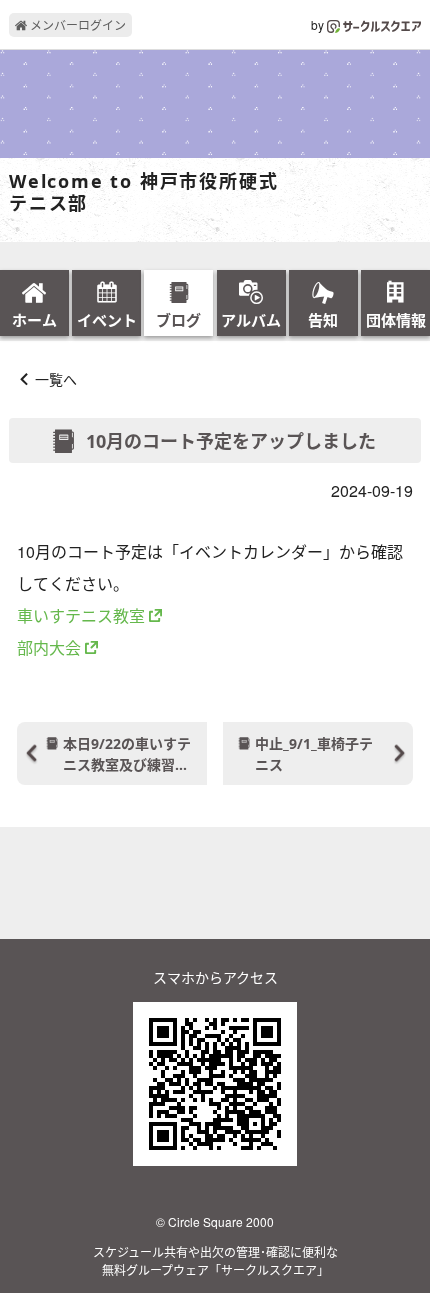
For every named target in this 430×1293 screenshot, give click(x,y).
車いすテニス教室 (81, 615)
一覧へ (56, 379)
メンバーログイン (76, 24)
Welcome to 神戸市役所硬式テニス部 (143, 192)
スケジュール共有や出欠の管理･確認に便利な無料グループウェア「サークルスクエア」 (215, 1260)
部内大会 (49, 647)
